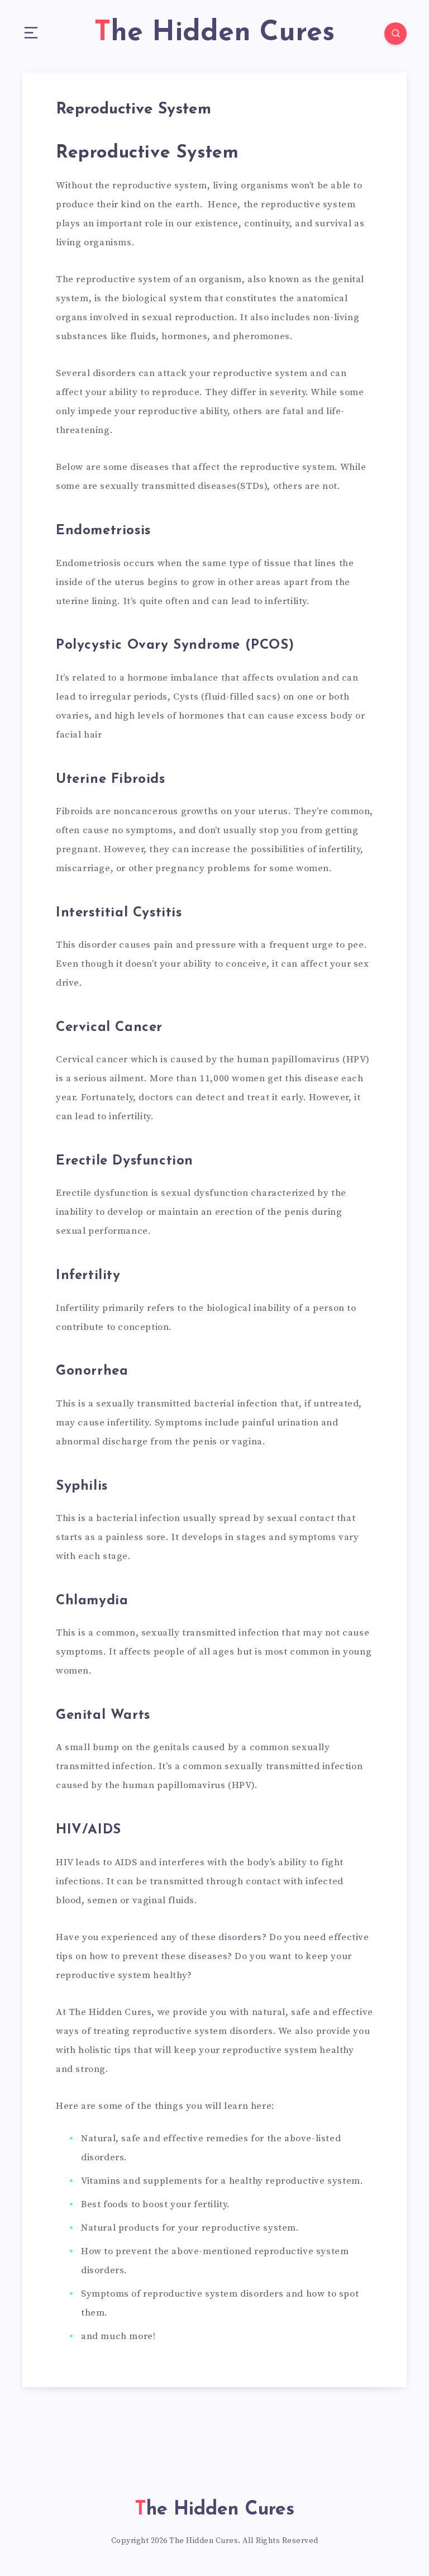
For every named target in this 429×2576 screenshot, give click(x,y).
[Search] (395, 34)
